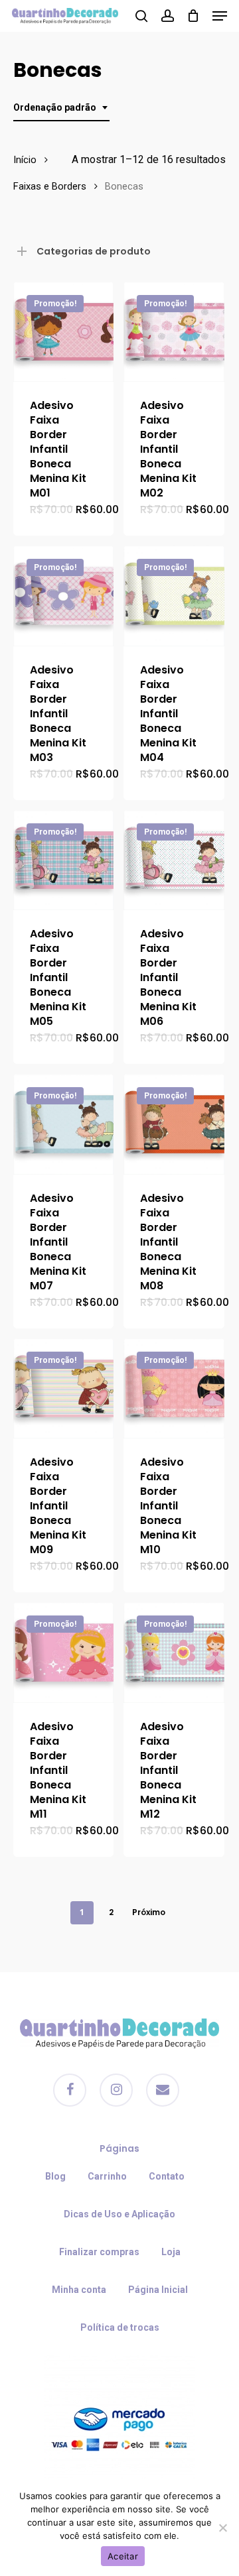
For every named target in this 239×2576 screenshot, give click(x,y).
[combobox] (61, 108)
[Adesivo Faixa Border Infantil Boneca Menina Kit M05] (63, 860)
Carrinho (107, 2176)
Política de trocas (120, 2327)
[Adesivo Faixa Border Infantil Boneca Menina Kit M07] (63, 1124)
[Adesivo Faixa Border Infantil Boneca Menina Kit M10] (174, 1388)
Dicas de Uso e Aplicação (119, 2214)
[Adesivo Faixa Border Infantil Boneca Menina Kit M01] (63, 332)
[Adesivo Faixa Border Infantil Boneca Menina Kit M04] (174, 596)
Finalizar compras (99, 2252)
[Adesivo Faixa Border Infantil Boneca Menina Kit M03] (63, 596)
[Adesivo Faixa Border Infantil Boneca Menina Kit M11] (63, 1652)
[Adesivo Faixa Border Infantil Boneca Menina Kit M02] (174, 332)
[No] (222, 2528)
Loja (171, 2252)
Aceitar (123, 2556)
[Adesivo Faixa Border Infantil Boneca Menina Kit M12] (174, 1652)
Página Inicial (158, 2290)
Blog (55, 2176)
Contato (167, 2176)
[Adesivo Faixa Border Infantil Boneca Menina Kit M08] (174, 1124)
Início (25, 160)
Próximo (149, 1912)
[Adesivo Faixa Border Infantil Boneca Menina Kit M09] (63, 1388)
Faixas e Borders (50, 186)
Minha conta (79, 2290)
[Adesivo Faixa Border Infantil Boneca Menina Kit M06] (174, 860)
